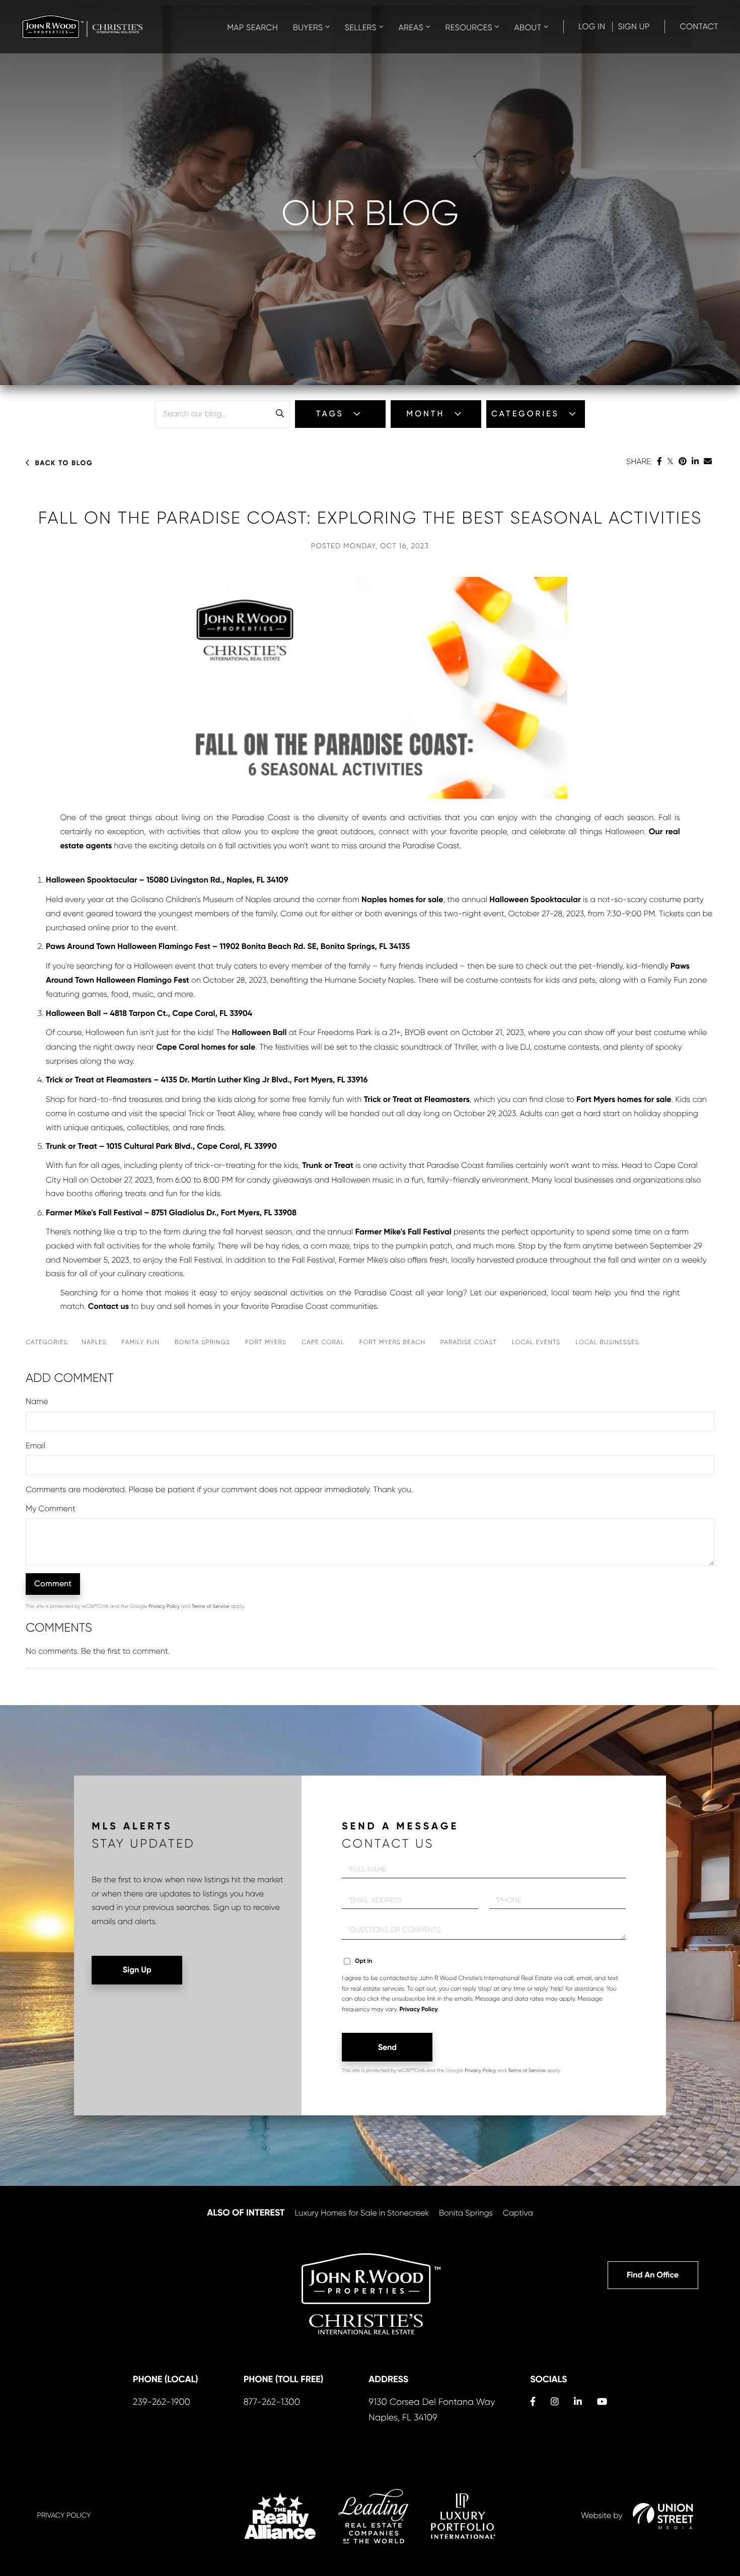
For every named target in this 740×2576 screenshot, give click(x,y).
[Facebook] (659, 461)
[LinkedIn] (695, 461)
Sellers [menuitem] (361, 27)
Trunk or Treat (328, 1166)
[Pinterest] (683, 461)
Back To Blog (64, 463)
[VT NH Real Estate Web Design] (663, 2516)
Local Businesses (607, 1342)
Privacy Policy (164, 1607)
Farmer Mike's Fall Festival (403, 1232)
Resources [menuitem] (469, 27)
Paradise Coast (469, 1342)
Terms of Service (211, 1607)
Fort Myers (266, 1342)
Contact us (108, 1307)
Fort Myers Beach (392, 1342)
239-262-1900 (162, 2402)
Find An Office (653, 2275)
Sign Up (634, 26)
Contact (699, 26)
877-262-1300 (272, 2402)
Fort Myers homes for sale (624, 1100)
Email (35, 1446)
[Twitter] (670, 461)
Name (37, 1401)
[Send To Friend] (708, 461)
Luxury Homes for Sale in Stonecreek (362, 2213)
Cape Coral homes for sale (206, 1047)
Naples (94, 1342)
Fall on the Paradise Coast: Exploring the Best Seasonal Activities (370, 518)
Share (639, 461)
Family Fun (141, 1342)
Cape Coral (323, 1342)
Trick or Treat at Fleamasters (417, 1100)
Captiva (518, 2213)
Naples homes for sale (402, 900)
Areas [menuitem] (411, 27)
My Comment (51, 1508)
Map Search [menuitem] (252, 27)
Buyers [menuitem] (308, 27)
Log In (592, 26)
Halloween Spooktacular (535, 900)
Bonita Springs (202, 1342)
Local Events (536, 1342)
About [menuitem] (528, 27)
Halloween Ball (259, 1033)
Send (387, 2047)
